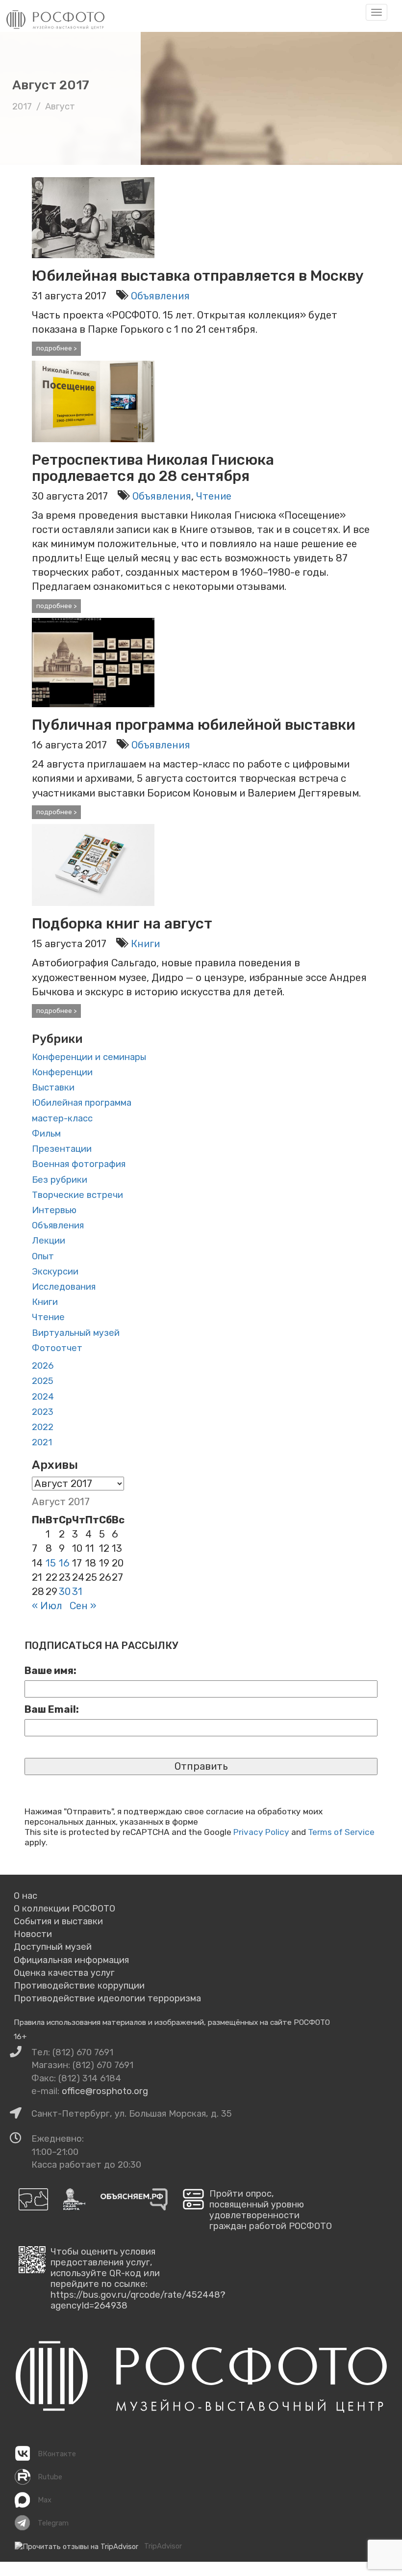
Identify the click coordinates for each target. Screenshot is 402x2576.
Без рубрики (60, 1180)
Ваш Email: (52, 1709)
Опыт (43, 1256)
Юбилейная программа (82, 1103)
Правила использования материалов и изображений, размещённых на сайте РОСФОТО (172, 2022)
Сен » (83, 1606)
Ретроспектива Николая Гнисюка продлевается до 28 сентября (153, 468)
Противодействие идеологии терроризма (107, 1998)
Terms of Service (341, 1832)
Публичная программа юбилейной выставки (194, 725)
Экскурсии (55, 1272)
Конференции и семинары (89, 1057)
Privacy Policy (261, 1832)
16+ (20, 2036)
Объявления (160, 296)
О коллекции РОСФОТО (64, 1909)
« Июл (47, 1606)
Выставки (53, 1088)
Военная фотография (79, 1164)
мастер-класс (62, 1118)
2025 (43, 1381)
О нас (25, 1896)
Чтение (214, 496)
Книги (145, 944)
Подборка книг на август (122, 924)
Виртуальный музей (76, 1333)
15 (51, 1563)
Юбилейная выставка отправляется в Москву (198, 276)
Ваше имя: (50, 1671)
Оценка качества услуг (64, 1973)
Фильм (46, 1134)
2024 (43, 1397)
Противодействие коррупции (79, 1986)
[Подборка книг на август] (93, 864)
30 (65, 1592)
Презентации (62, 1149)
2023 (43, 1412)
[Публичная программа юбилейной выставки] (93, 662)
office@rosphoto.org (105, 2091)
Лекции (49, 1241)
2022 (43, 1427)
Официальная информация (71, 1960)
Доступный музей (53, 1947)
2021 (42, 1442)
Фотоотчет (57, 1348)
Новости (33, 1934)
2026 (43, 1366)
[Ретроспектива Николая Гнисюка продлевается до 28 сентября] (93, 400)
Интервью (54, 1210)
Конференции (62, 1072)
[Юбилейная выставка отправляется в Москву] (93, 216)
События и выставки (58, 1921)
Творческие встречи (77, 1195)
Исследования (64, 1287)
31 (77, 1592)
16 (64, 1563)
